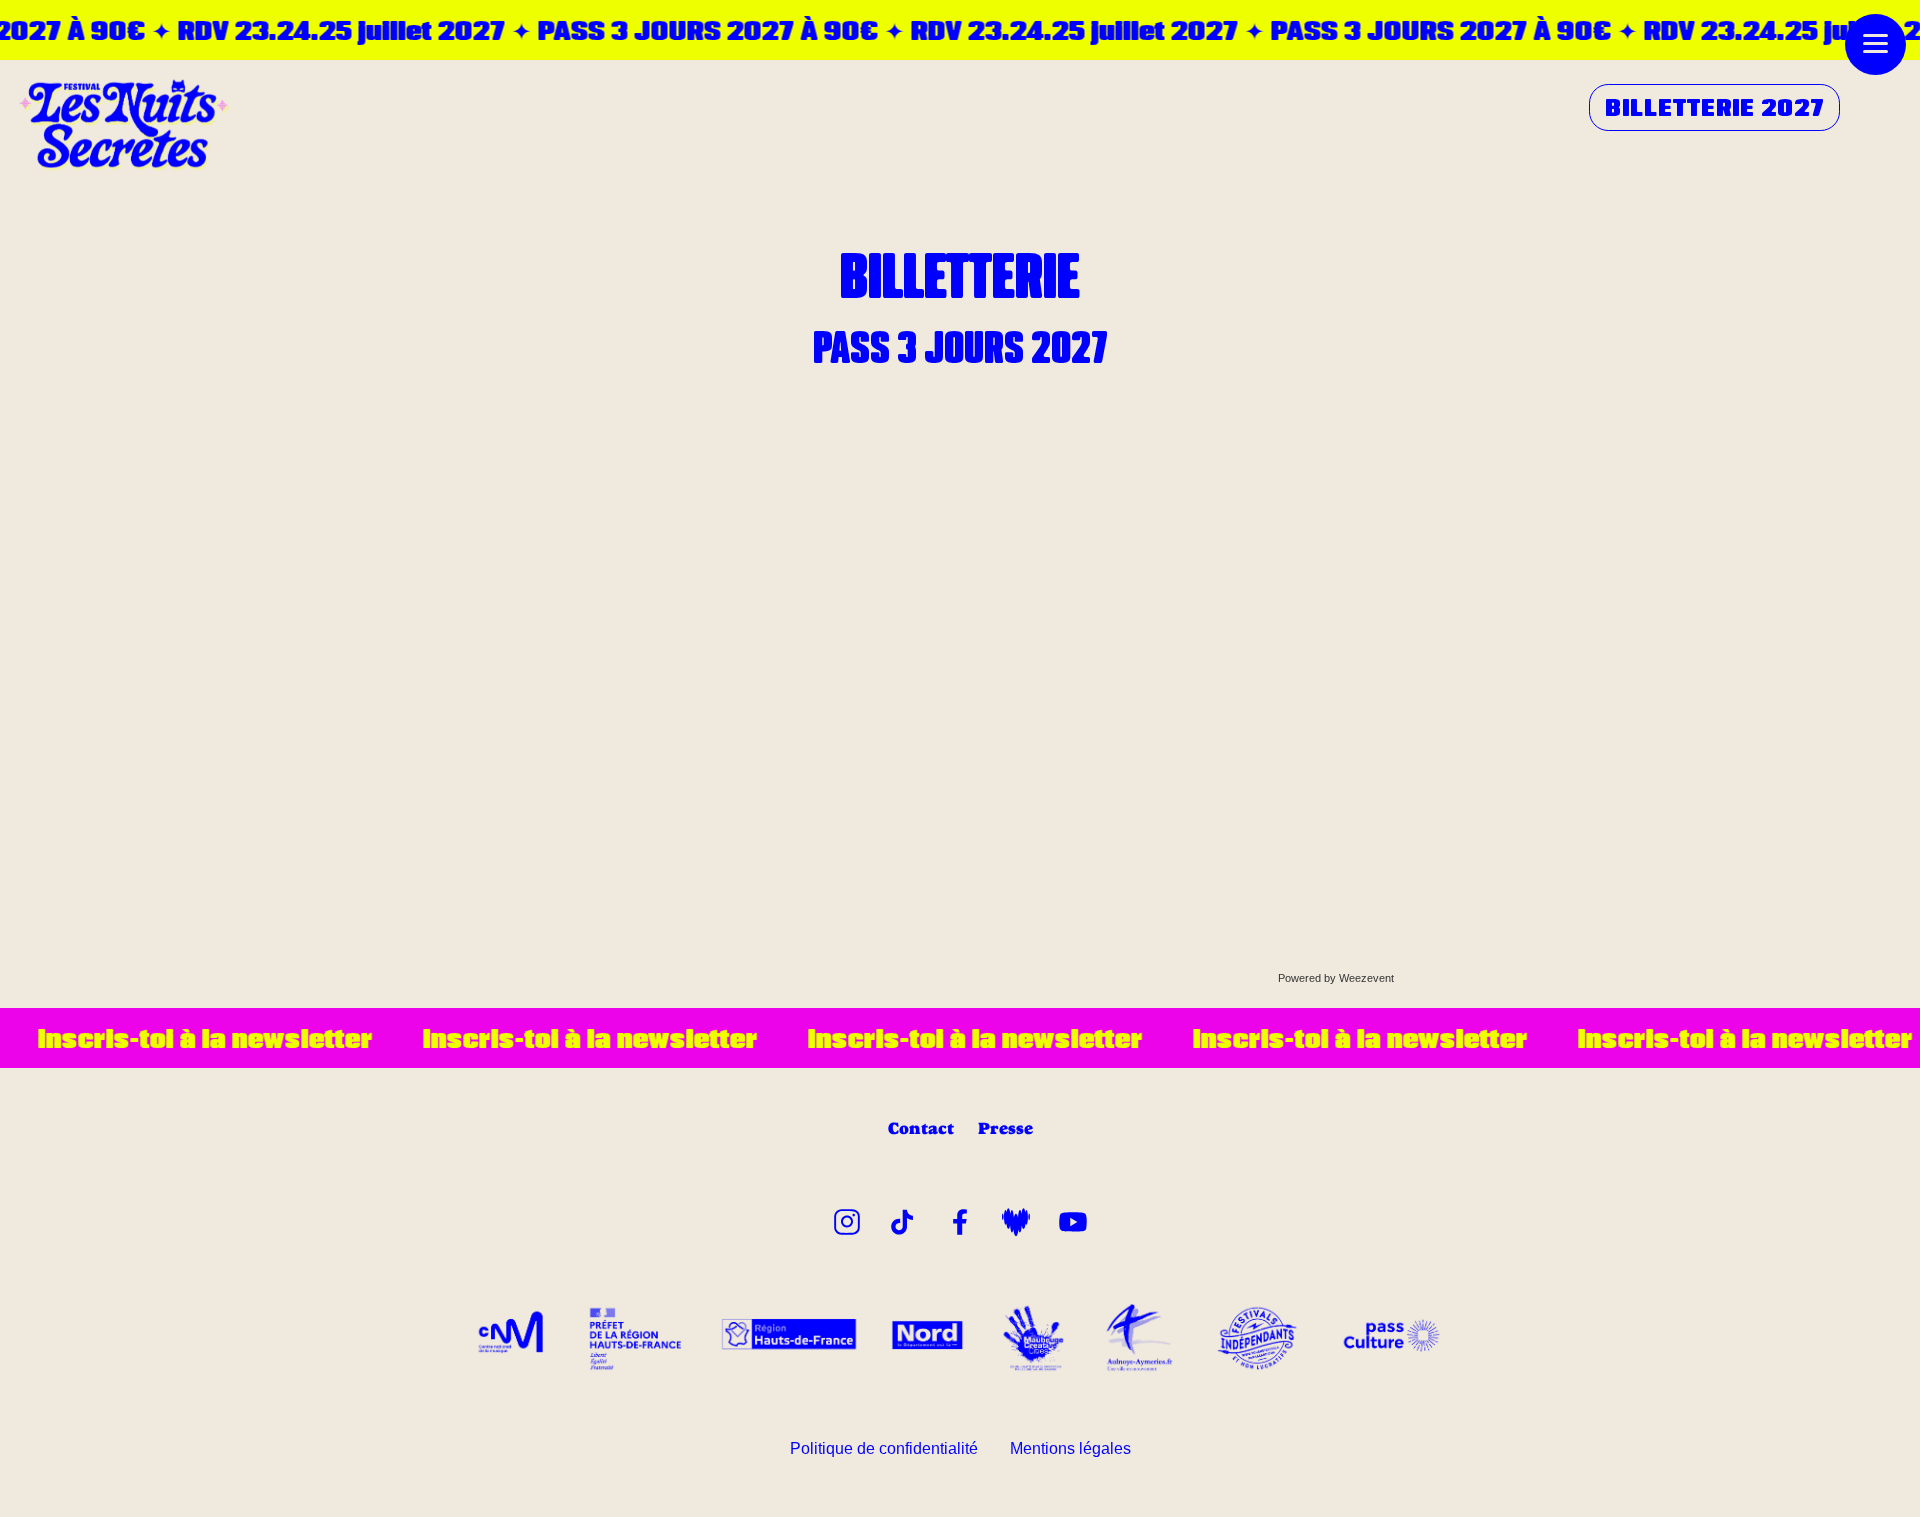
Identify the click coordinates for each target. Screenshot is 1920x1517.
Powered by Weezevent (1336, 978)
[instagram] (847, 1218)
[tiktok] (903, 1218)
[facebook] (960, 1218)
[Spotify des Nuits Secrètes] (1016, 1218)
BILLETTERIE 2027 (1715, 107)
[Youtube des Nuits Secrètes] (1073, 1218)
